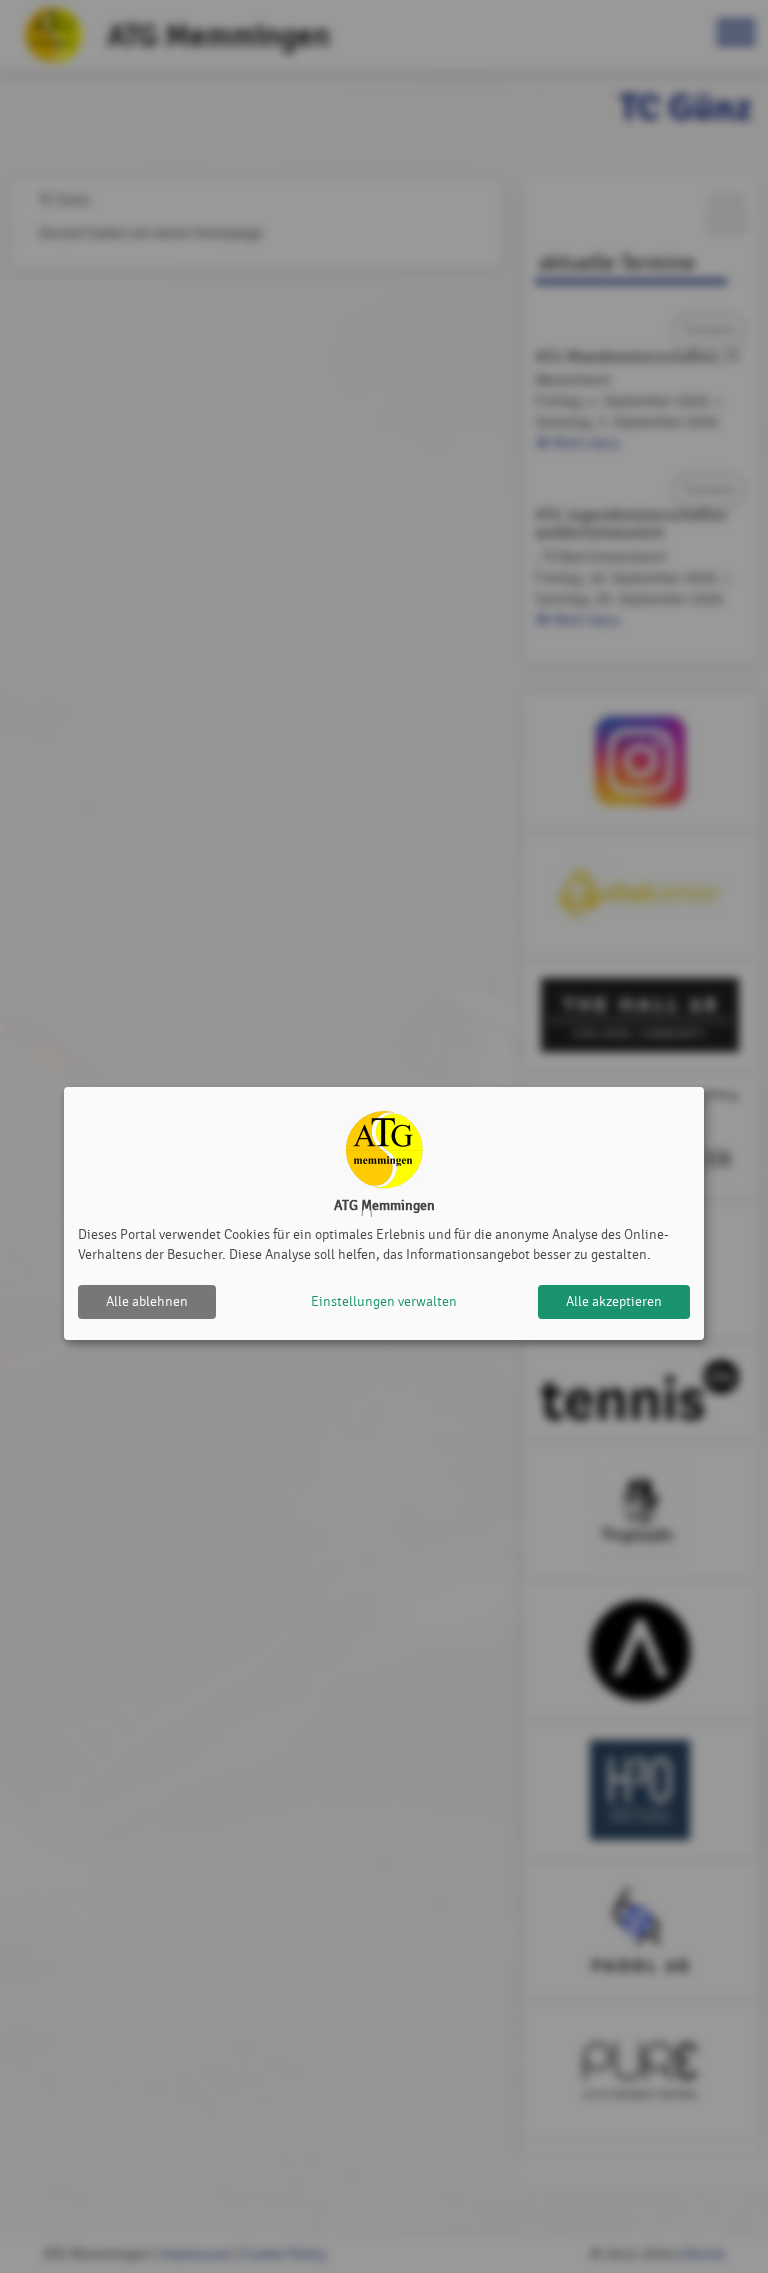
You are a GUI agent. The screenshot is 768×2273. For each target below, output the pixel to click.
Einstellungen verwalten (384, 1301)
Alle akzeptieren (614, 1301)
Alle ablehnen (147, 1301)
